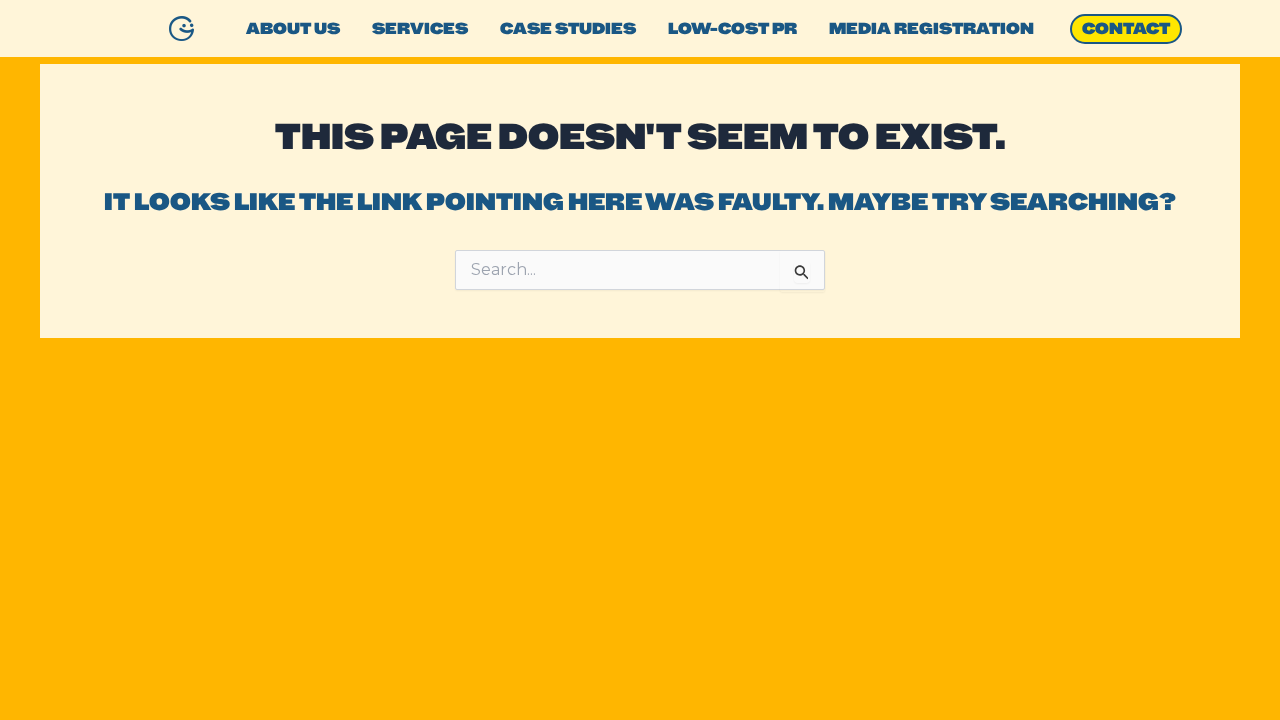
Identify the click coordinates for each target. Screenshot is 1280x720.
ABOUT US (293, 28)
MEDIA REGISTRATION (931, 28)
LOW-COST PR (732, 28)
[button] (1126, 29)
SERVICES (420, 28)
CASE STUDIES (568, 28)
